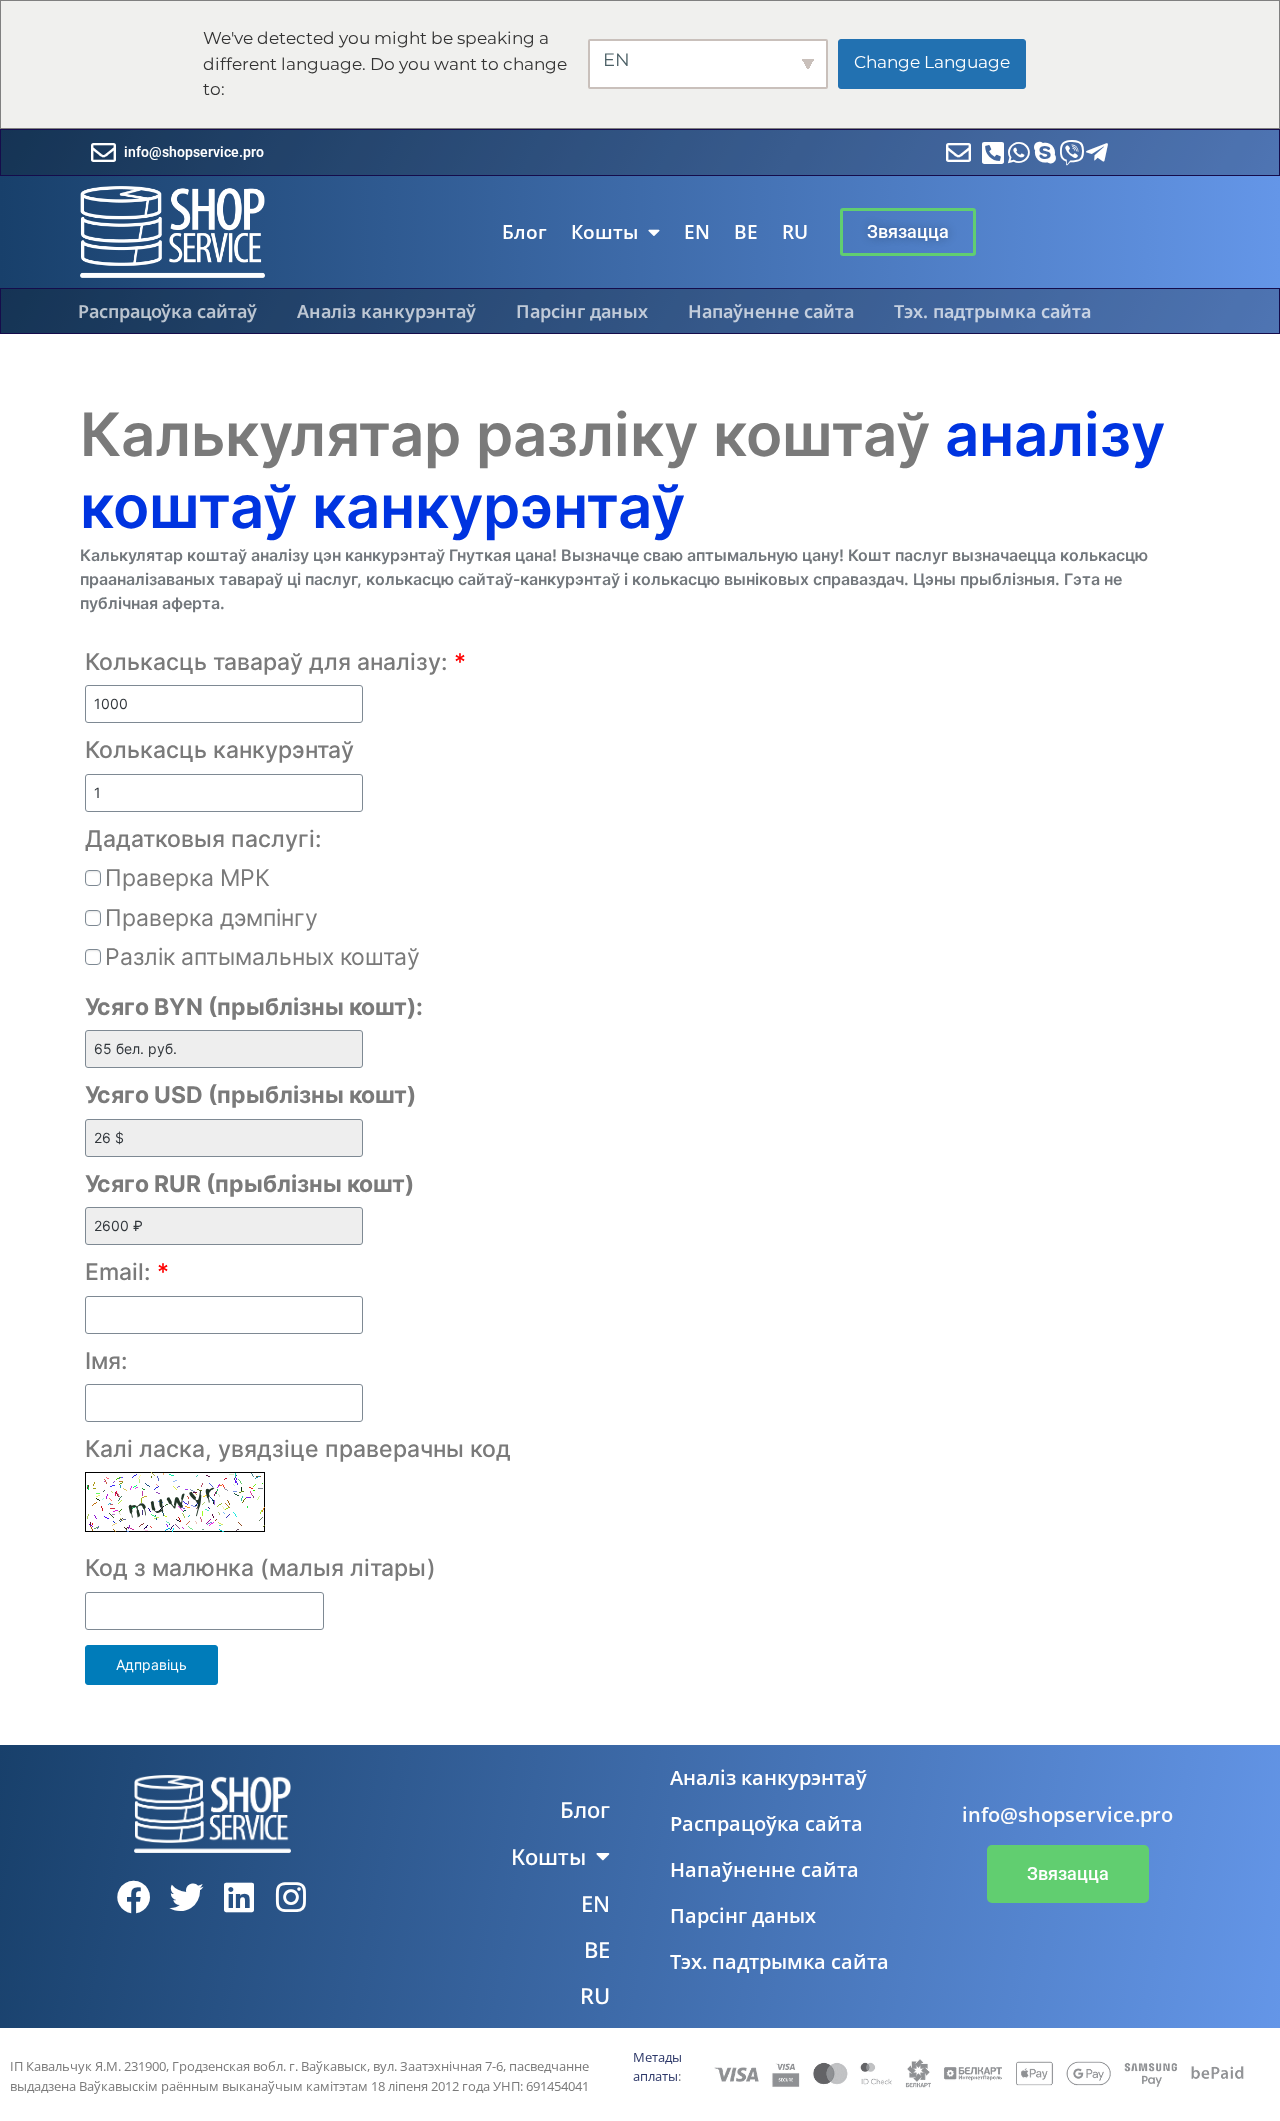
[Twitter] (186, 1897)
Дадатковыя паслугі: (203, 839)
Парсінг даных (582, 311)
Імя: (106, 1361)
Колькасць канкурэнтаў (219, 750)
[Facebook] (134, 1897)
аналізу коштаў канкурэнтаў (622, 470)
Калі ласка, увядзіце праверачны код (298, 1449)
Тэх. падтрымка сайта (992, 311)
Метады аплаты (657, 2067)
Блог (524, 232)
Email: (127, 1272)
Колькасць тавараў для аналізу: (275, 662)
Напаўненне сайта (771, 311)
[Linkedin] (239, 1897)
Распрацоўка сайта (766, 1823)
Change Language (932, 62)
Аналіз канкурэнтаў (386, 311)
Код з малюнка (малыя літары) (260, 1568)
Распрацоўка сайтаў (167, 311)
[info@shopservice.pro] (103, 152)
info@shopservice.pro (194, 152)
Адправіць (151, 1664)
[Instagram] (292, 1897)
